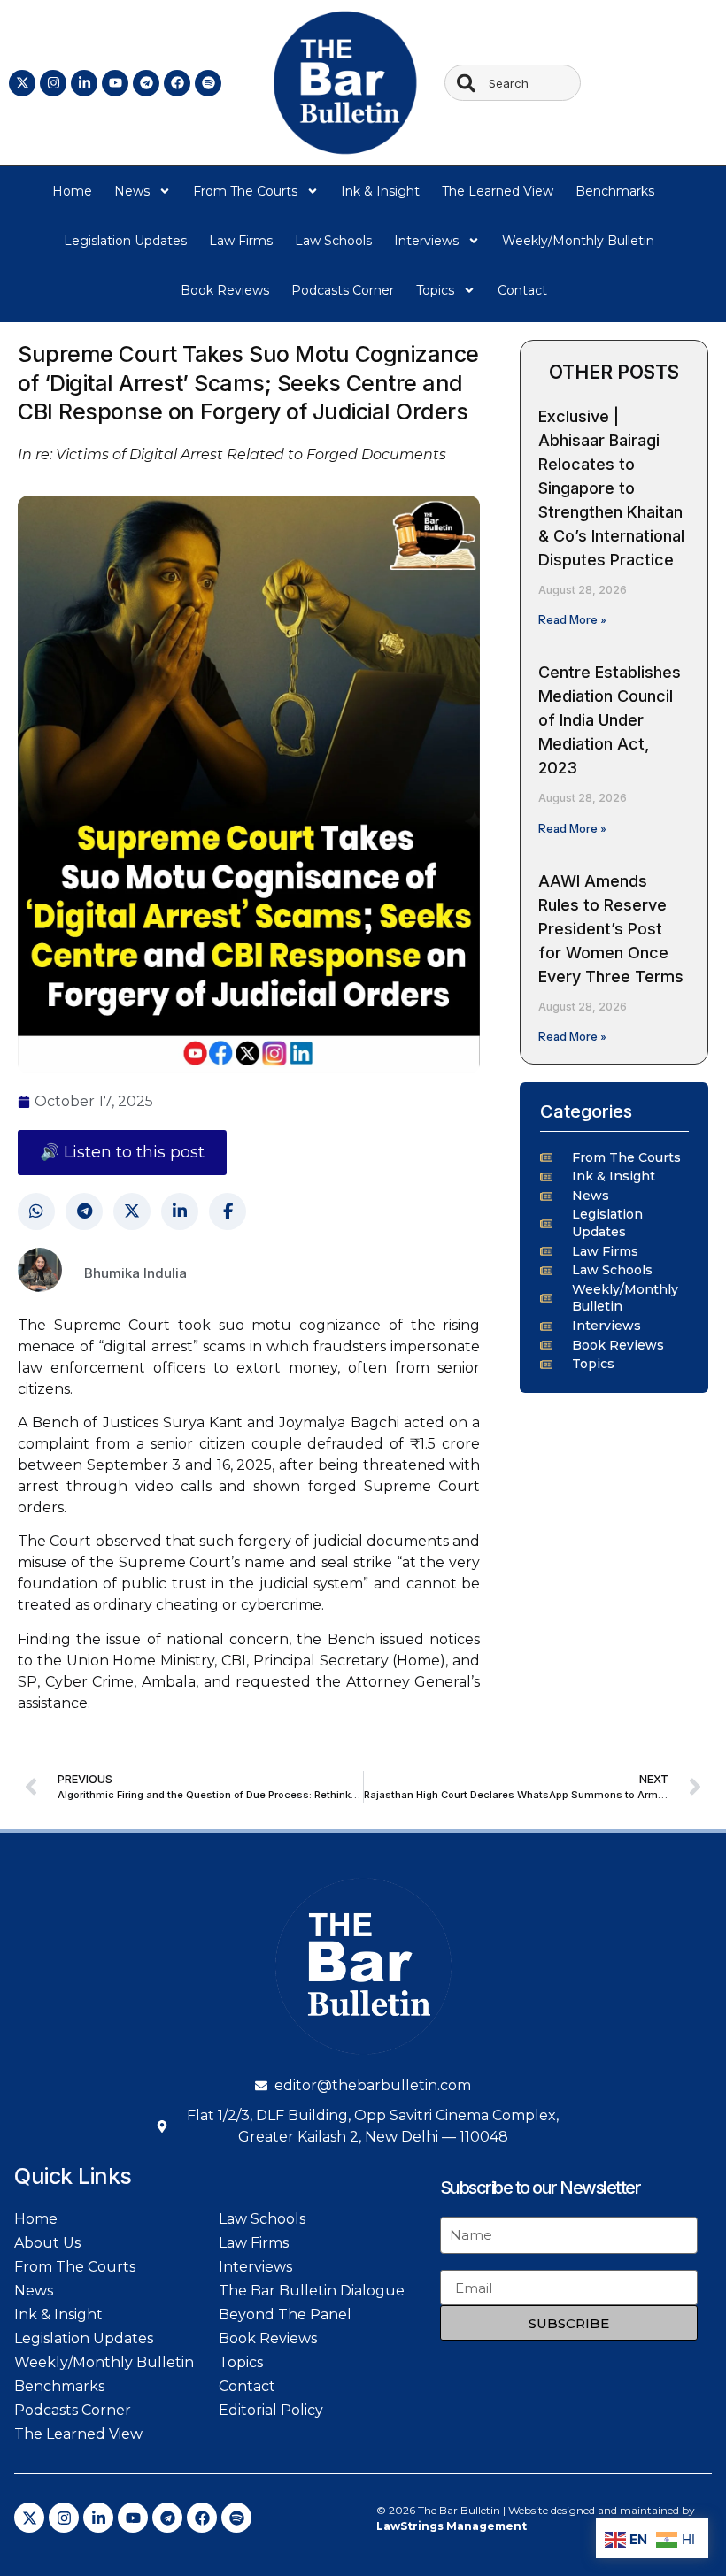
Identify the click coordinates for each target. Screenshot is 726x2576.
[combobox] (513, 83)
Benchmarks (615, 191)
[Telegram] (146, 83)
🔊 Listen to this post (122, 1152)
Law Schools (333, 241)
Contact (522, 290)
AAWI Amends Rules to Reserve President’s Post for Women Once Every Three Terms (611, 929)
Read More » (572, 619)
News (132, 191)
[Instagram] (53, 83)
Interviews (426, 241)
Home (72, 191)
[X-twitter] (22, 83)
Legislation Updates (125, 241)
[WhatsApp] (36, 1211)
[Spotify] (208, 83)
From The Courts (245, 191)
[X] (132, 1211)
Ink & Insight (380, 191)
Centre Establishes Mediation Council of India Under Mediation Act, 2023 (610, 720)
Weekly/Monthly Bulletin (578, 241)
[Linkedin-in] (84, 83)
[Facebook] (177, 83)
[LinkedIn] (180, 1211)
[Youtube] (115, 83)
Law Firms (241, 241)
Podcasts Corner (343, 290)
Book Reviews (225, 290)
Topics (435, 290)
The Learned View (498, 191)
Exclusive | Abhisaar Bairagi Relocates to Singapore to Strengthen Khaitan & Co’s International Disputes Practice (611, 488)
